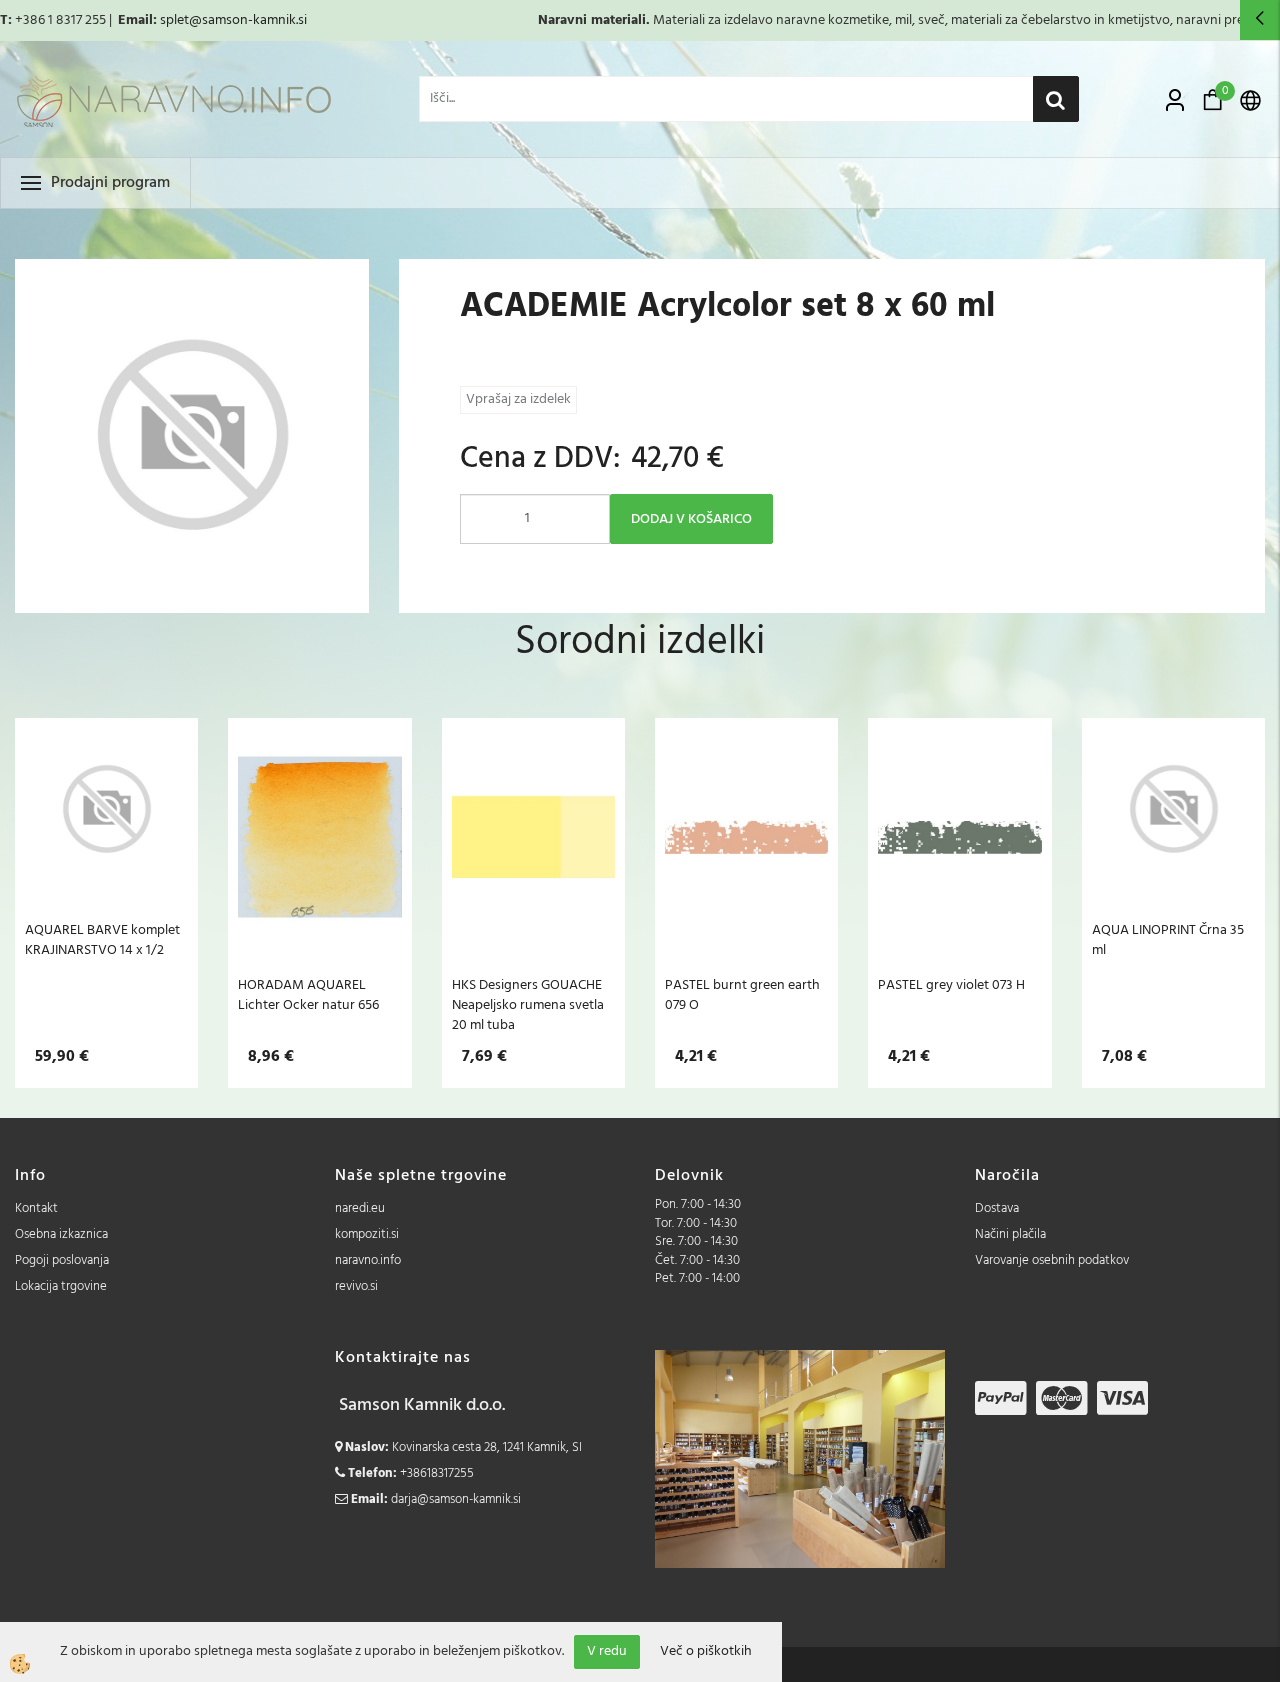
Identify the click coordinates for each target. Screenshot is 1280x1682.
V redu (607, 1651)
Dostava (997, 1208)
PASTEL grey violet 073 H (951, 985)
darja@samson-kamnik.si (456, 1499)
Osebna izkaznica (61, 1234)
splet (174, 20)
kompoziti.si (367, 1234)
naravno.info (368, 1260)
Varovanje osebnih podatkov (1052, 1260)
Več (107, 848)
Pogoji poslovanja (62, 1260)
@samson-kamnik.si (248, 20)
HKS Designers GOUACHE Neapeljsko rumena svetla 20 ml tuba (528, 1005)
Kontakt (36, 1208)
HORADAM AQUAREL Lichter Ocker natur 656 (308, 995)
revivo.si (356, 1286)
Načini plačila (1010, 1234)
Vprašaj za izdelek (518, 399)
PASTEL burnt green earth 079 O (742, 995)
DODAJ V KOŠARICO (691, 519)
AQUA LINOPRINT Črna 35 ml (1168, 940)
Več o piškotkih (706, 1652)
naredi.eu (360, 1208)
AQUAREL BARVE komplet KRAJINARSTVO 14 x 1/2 (102, 940)
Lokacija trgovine (61, 1286)
